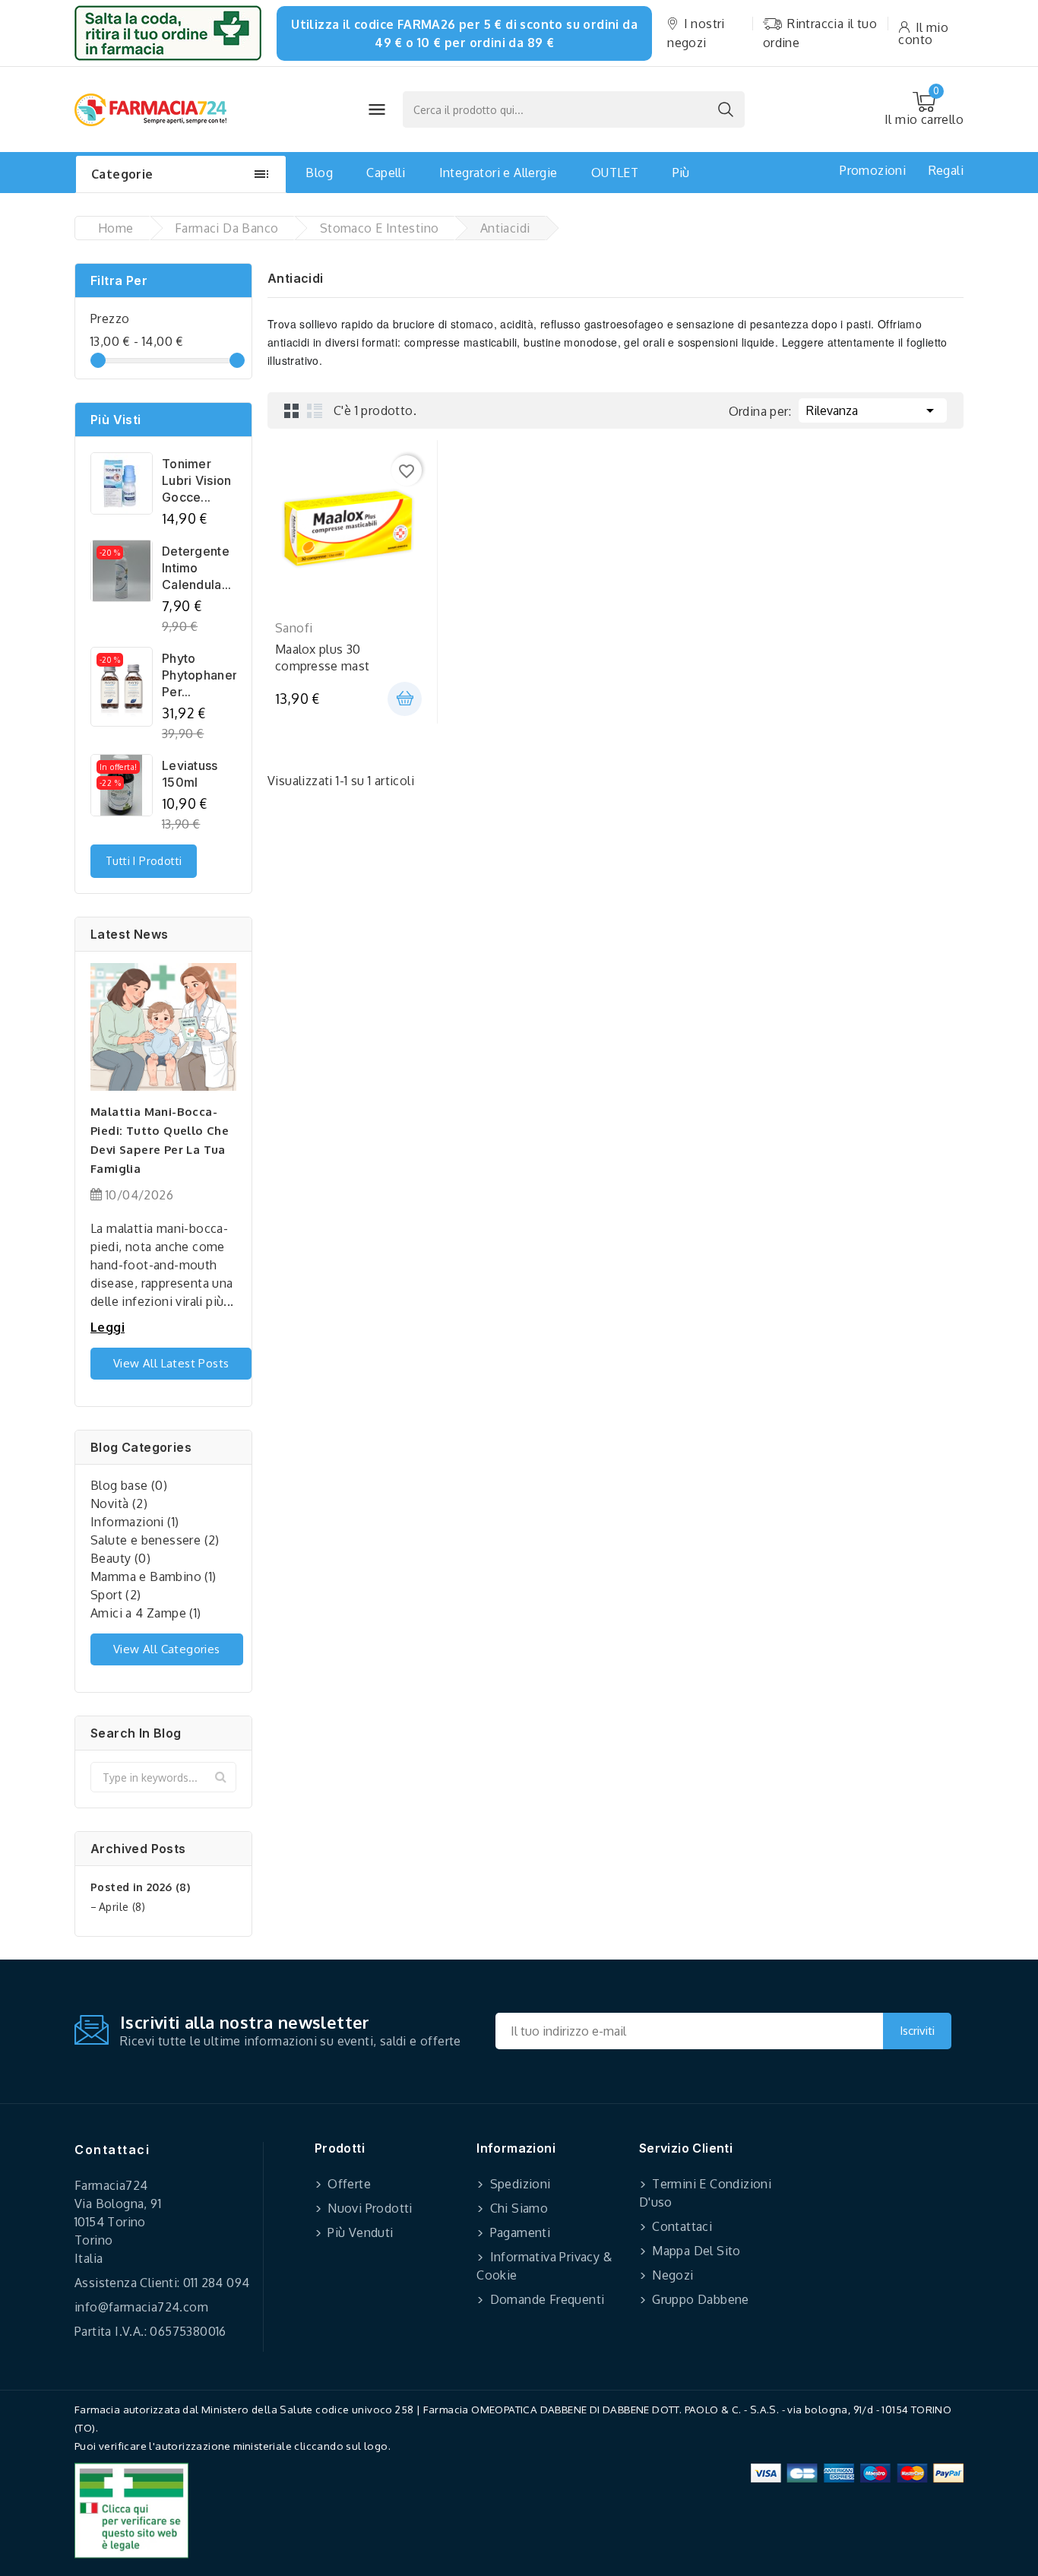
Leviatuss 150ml (190, 774)
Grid (292, 410)
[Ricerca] (726, 109)
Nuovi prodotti (369, 2208)
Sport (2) (116, 1595)
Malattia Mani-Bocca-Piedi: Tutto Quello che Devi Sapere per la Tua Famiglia (160, 1140)
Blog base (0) (129, 1485)
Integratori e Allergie (498, 173)
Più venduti (359, 2232)
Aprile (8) (122, 1907)
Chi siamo (517, 2208)
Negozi (671, 2275)
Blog (319, 173)
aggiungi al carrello (405, 699)
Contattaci (112, 2150)
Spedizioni (518, 2184)
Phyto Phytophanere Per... (199, 675)
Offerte (348, 2184)
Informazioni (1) (134, 1522)
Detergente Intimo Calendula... (197, 568)
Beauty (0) (120, 1558)
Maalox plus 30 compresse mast (322, 657)
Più (681, 173)
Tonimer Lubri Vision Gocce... (197, 480)
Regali (946, 170)
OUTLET (615, 173)
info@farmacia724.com (141, 2307)
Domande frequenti (545, 2299)
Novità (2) (119, 1503)
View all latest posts (171, 1363)
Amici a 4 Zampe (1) (146, 1613)
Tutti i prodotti (144, 861)
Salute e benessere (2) (155, 1540)
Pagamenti (518, 2232)
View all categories (167, 1649)
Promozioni (873, 170)
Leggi (108, 1327)
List (315, 410)
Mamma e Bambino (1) (153, 1576)
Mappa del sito (695, 2251)
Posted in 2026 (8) (140, 1887)
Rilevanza (873, 410)
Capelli (386, 173)
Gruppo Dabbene (699, 2299)
